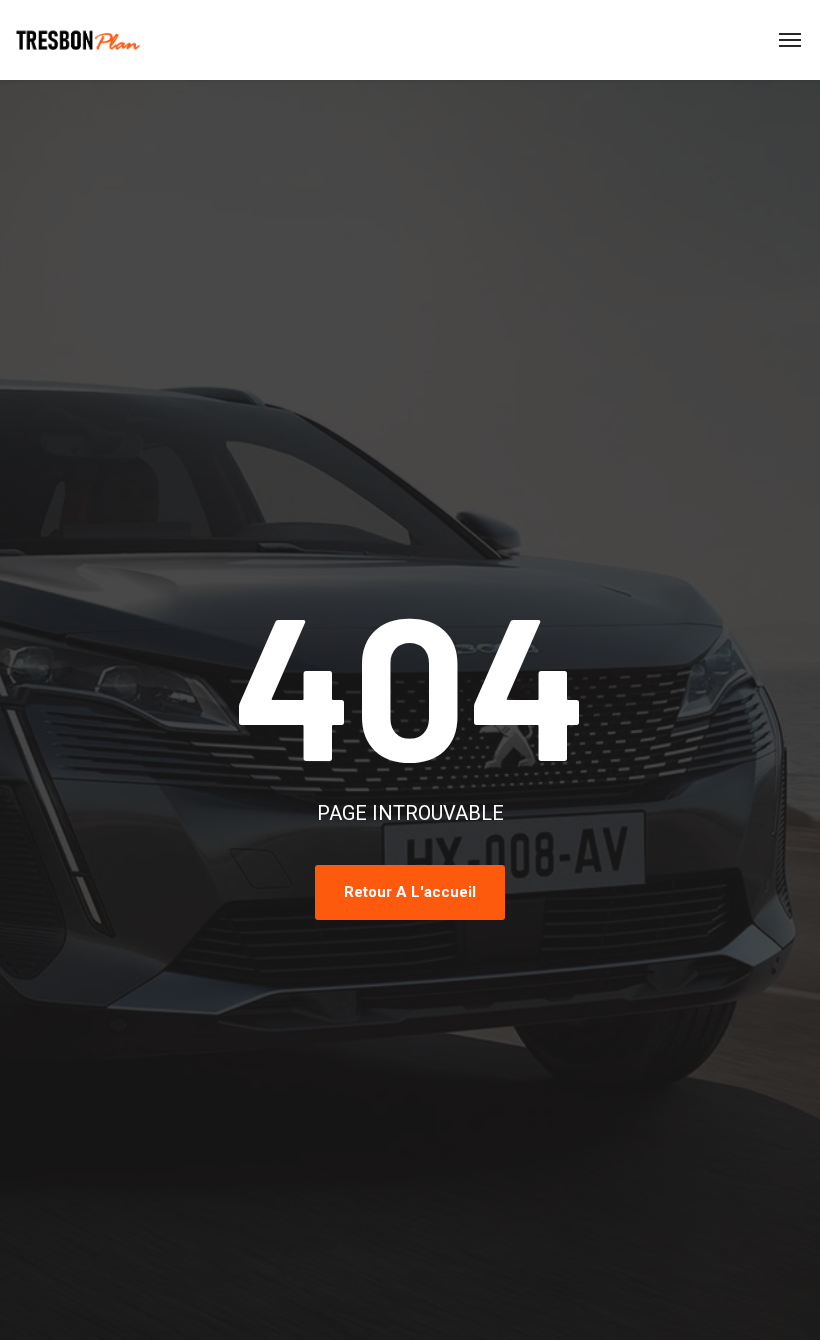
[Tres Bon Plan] (79, 40)
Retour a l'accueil (410, 892)
